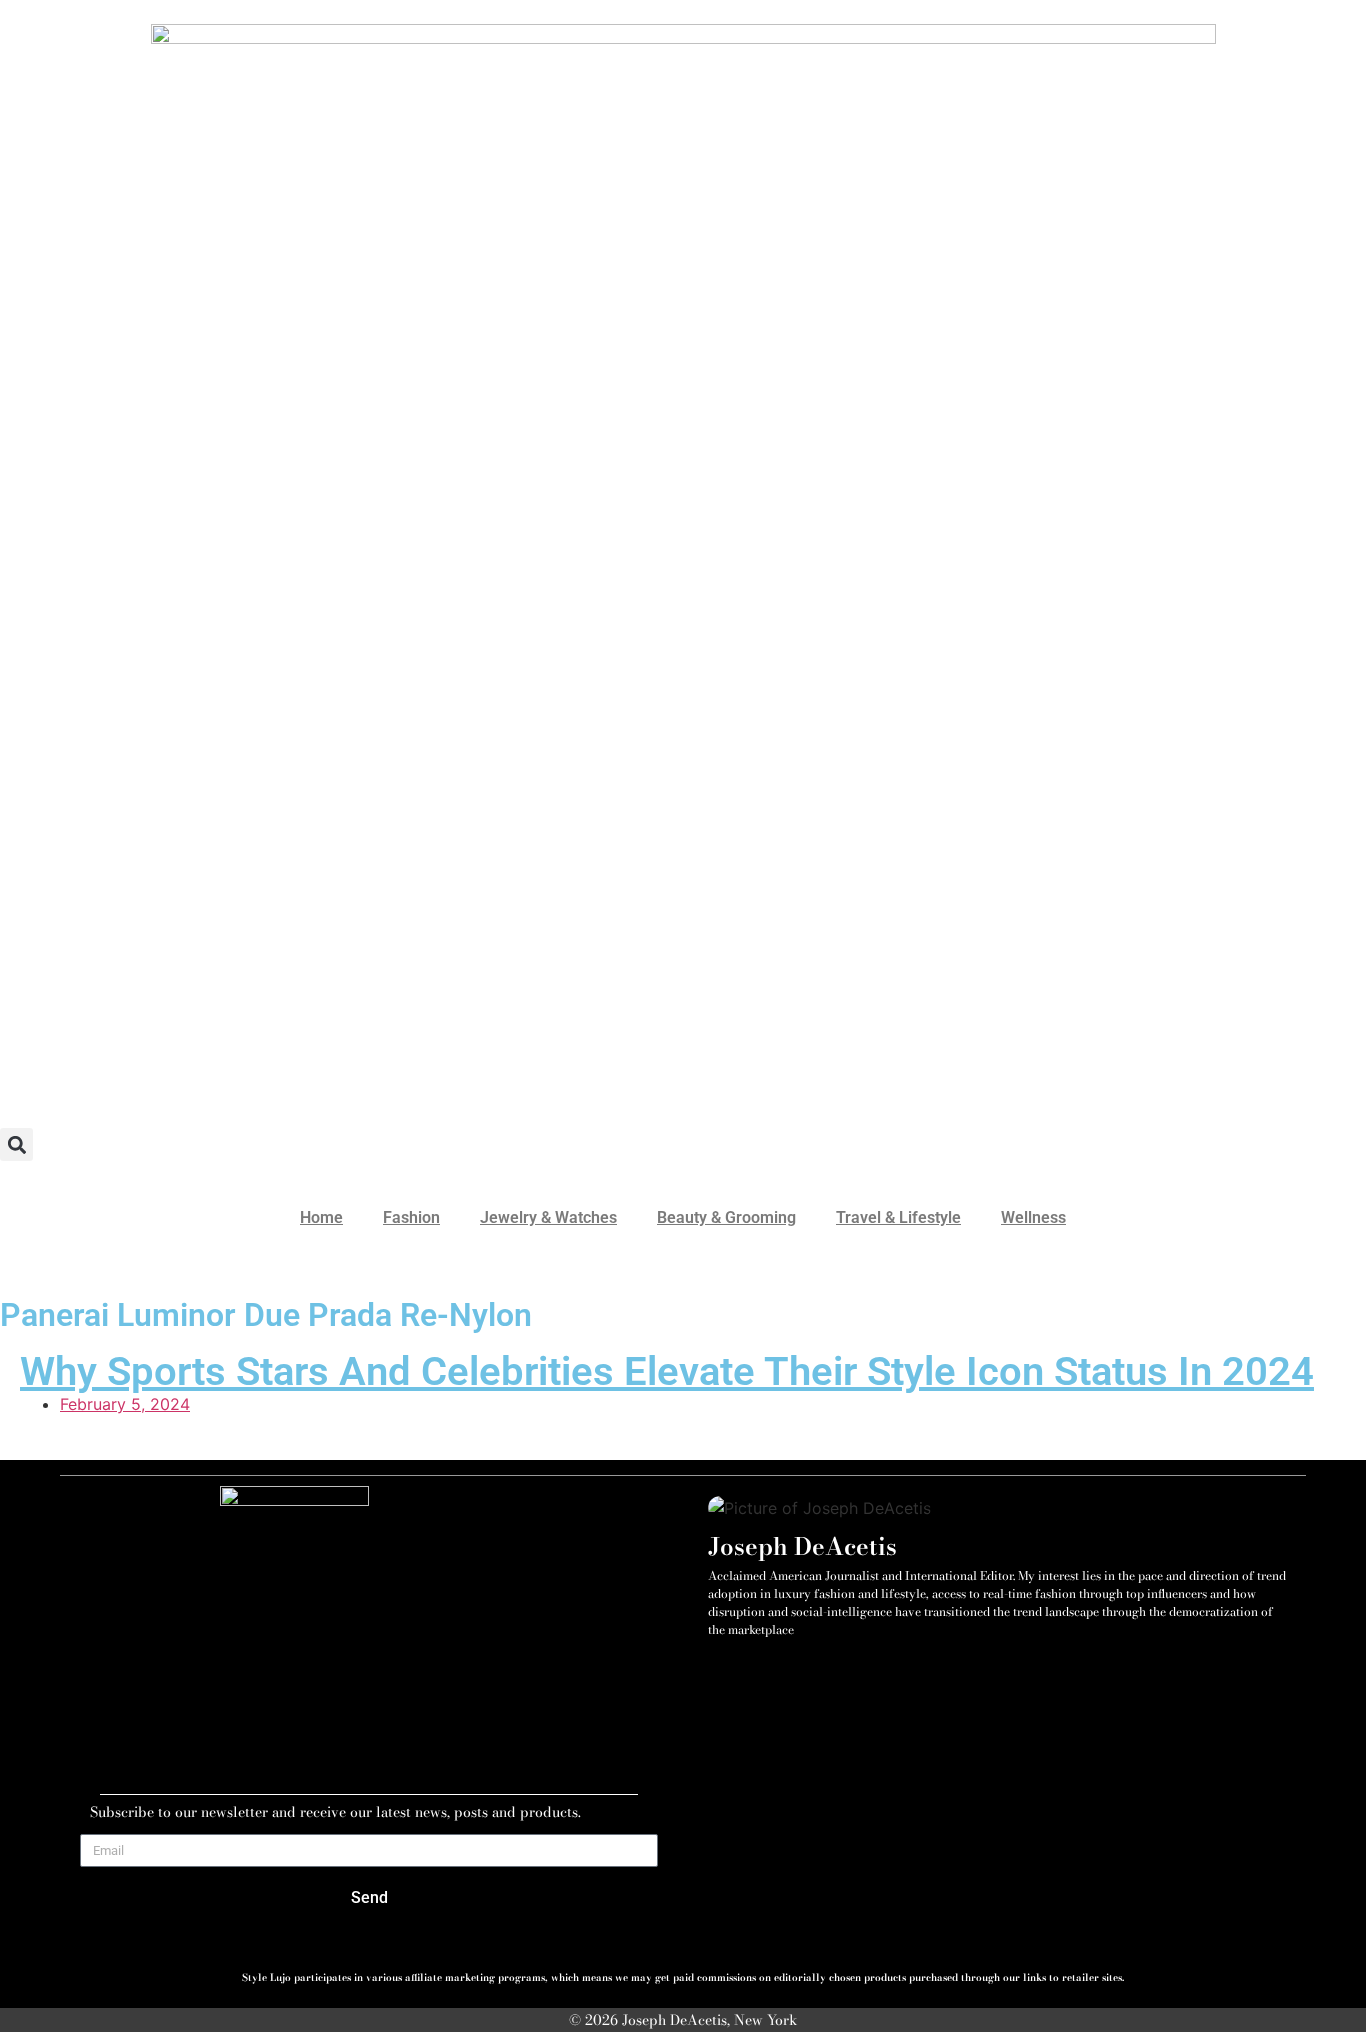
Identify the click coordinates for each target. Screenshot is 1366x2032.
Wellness (1033, 1217)
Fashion (411, 1217)
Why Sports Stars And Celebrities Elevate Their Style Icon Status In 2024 (667, 1371)
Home (321, 1217)
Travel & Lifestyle (898, 1217)
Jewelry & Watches (548, 1217)
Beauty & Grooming (726, 1217)
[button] (16, 1144)
